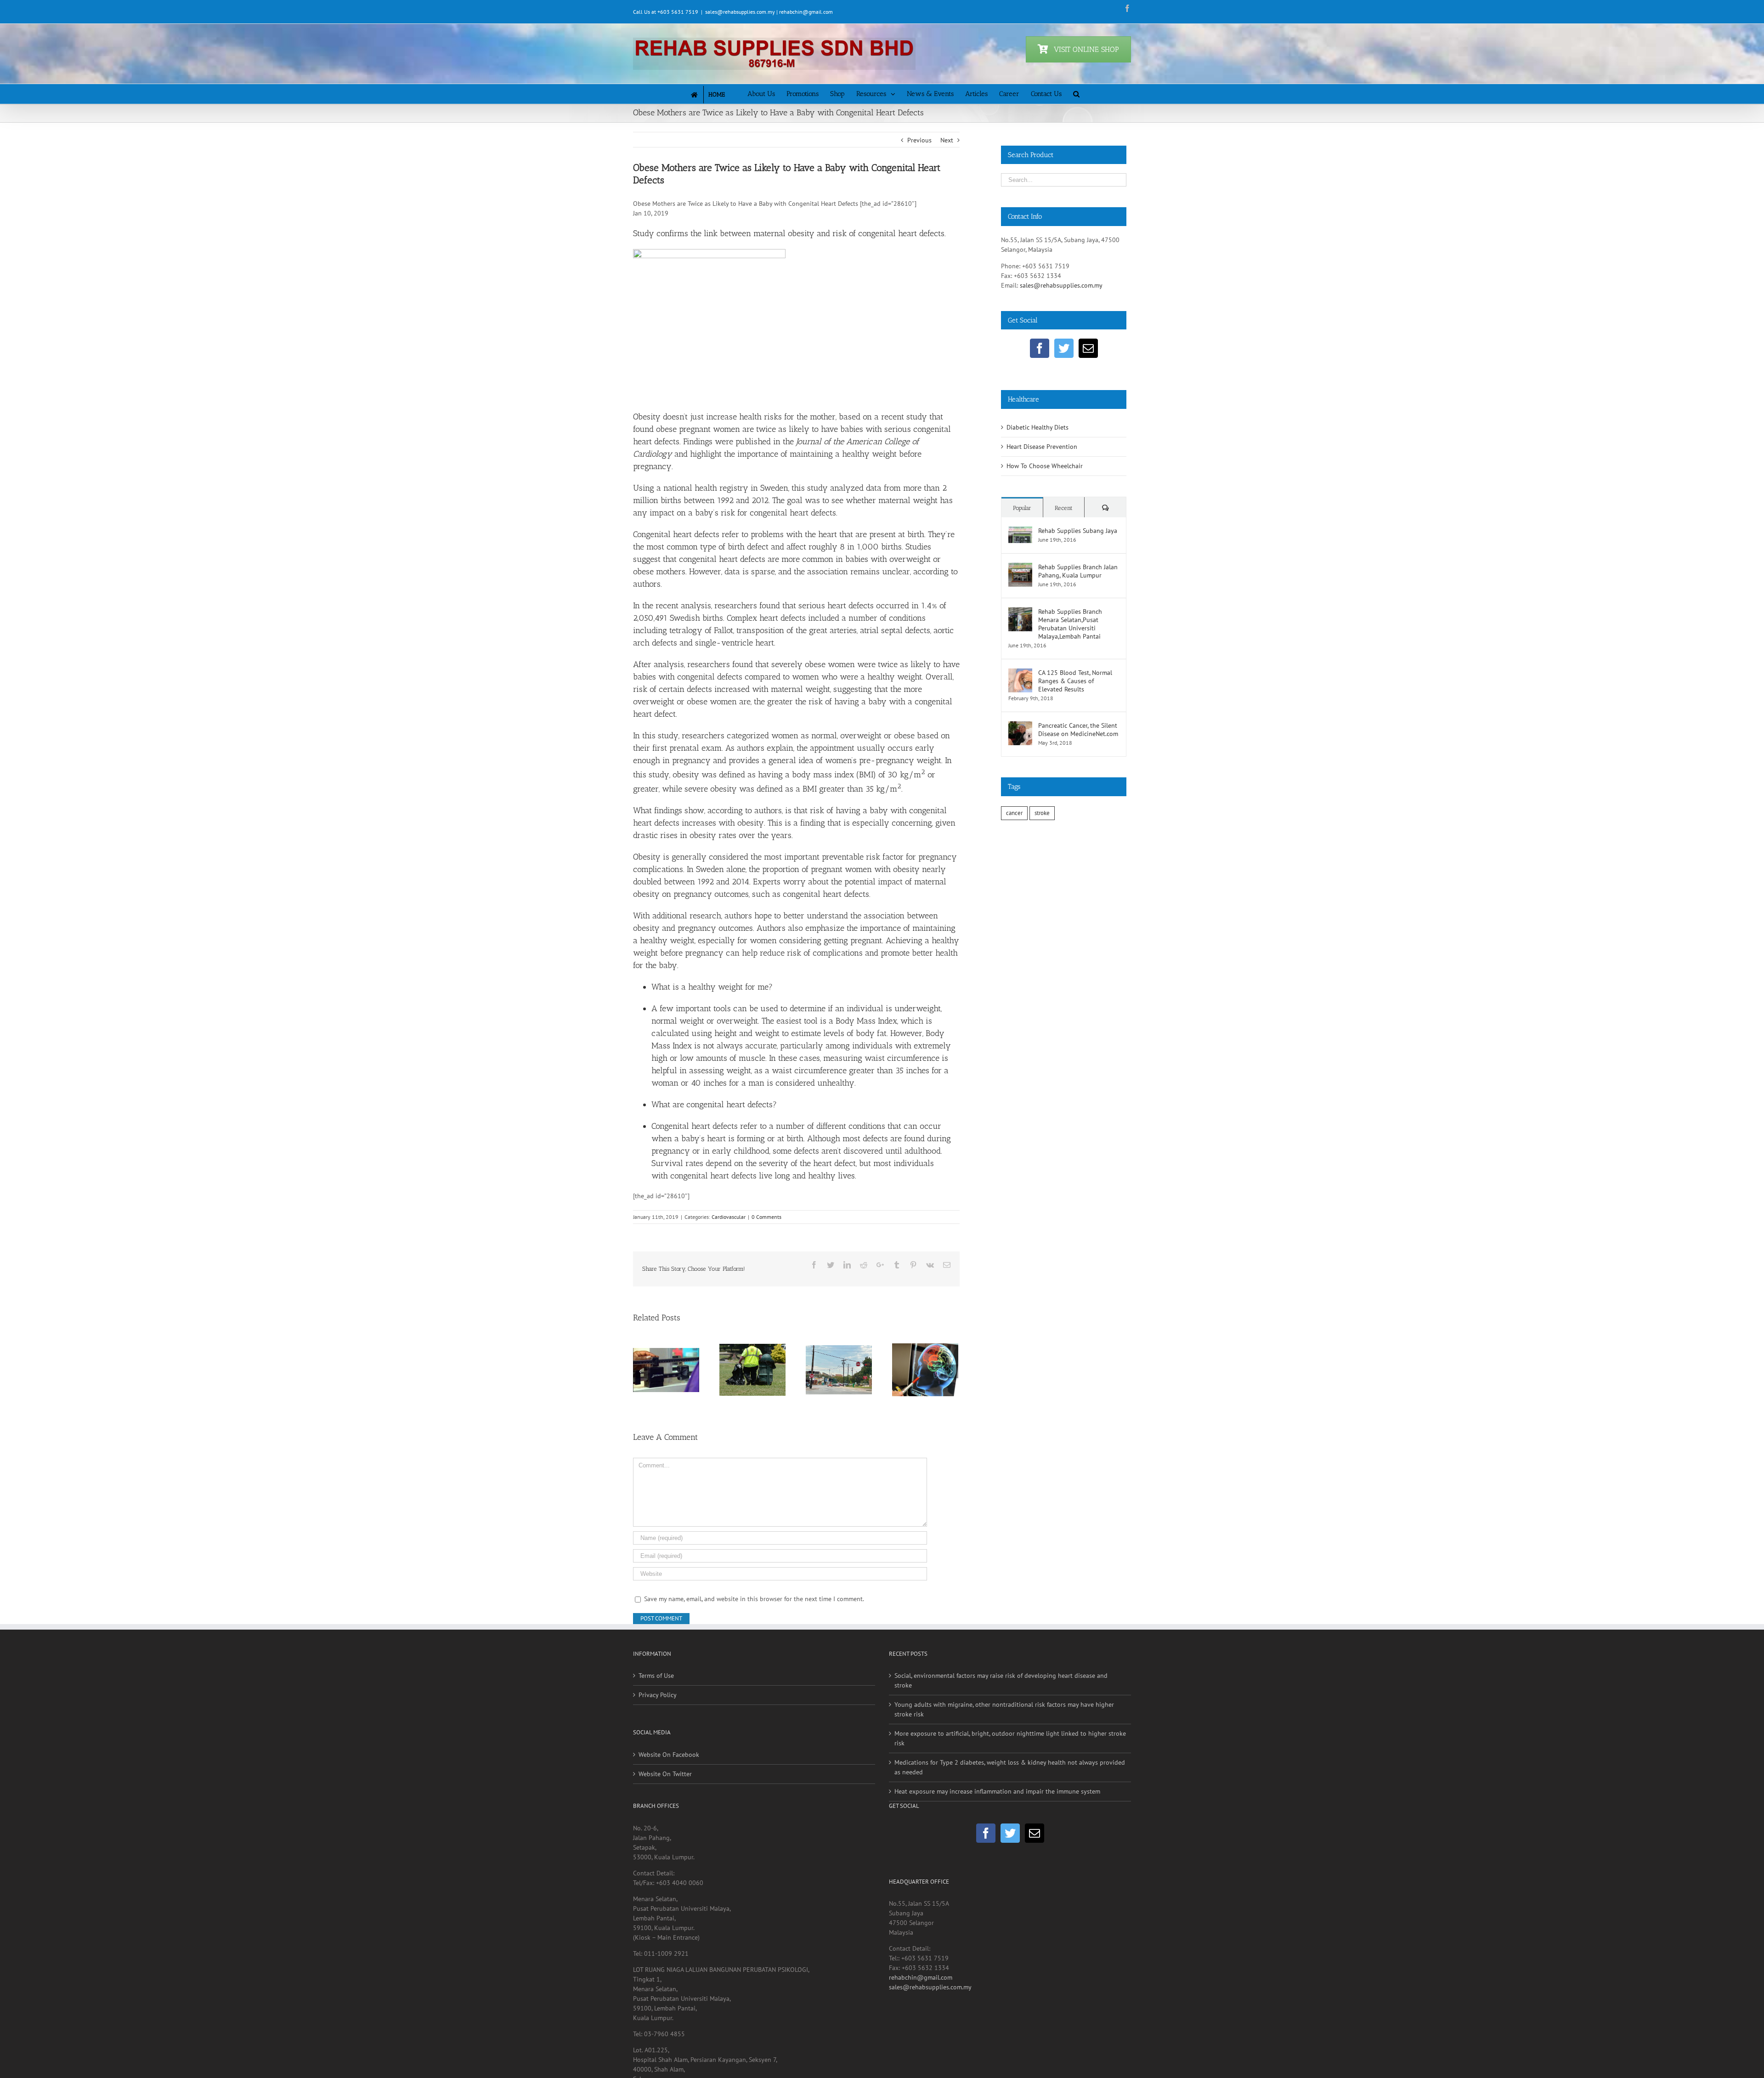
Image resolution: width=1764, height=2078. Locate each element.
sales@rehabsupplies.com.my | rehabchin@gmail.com (769, 12)
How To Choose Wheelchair (1045, 466)
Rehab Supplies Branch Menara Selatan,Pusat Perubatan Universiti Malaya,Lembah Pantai (1070, 624)
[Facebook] (1040, 348)
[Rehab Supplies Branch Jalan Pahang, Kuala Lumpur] (1020, 567)
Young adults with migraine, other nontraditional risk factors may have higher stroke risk (1004, 1745)
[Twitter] (1064, 348)
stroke (1042, 813)
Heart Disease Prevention (1042, 447)
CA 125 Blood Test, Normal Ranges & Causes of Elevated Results (1075, 681)
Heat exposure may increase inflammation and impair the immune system (997, 1827)
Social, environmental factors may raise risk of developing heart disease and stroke (1001, 1716)
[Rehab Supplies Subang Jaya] (1020, 531)
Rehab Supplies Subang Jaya (1078, 531)
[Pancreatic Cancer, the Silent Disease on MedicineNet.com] (1020, 726)
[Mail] (1088, 348)
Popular (1022, 508)
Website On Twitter (665, 1809)
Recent (1064, 508)
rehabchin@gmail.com (921, 2013)
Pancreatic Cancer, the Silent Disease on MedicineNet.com (1078, 730)
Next (947, 140)
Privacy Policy (658, 1730)
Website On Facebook (669, 1790)
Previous (919, 140)
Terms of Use (656, 1711)
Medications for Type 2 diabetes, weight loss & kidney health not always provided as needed (1010, 1803)
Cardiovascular (729, 1217)
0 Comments (766, 1217)
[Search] (1076, 93)
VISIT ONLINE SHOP (1086, 49)
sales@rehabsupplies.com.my (1061, 285)
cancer (1014, 813)
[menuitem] (716, 94)
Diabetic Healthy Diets (1037, 427)
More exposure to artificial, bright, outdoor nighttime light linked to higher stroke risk (1010, 1774)
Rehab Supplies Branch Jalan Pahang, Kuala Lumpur (1078, 571)
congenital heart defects (713, 1176)
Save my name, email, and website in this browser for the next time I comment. (754, 1634)
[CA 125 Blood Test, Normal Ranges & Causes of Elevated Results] (1020, 673)
